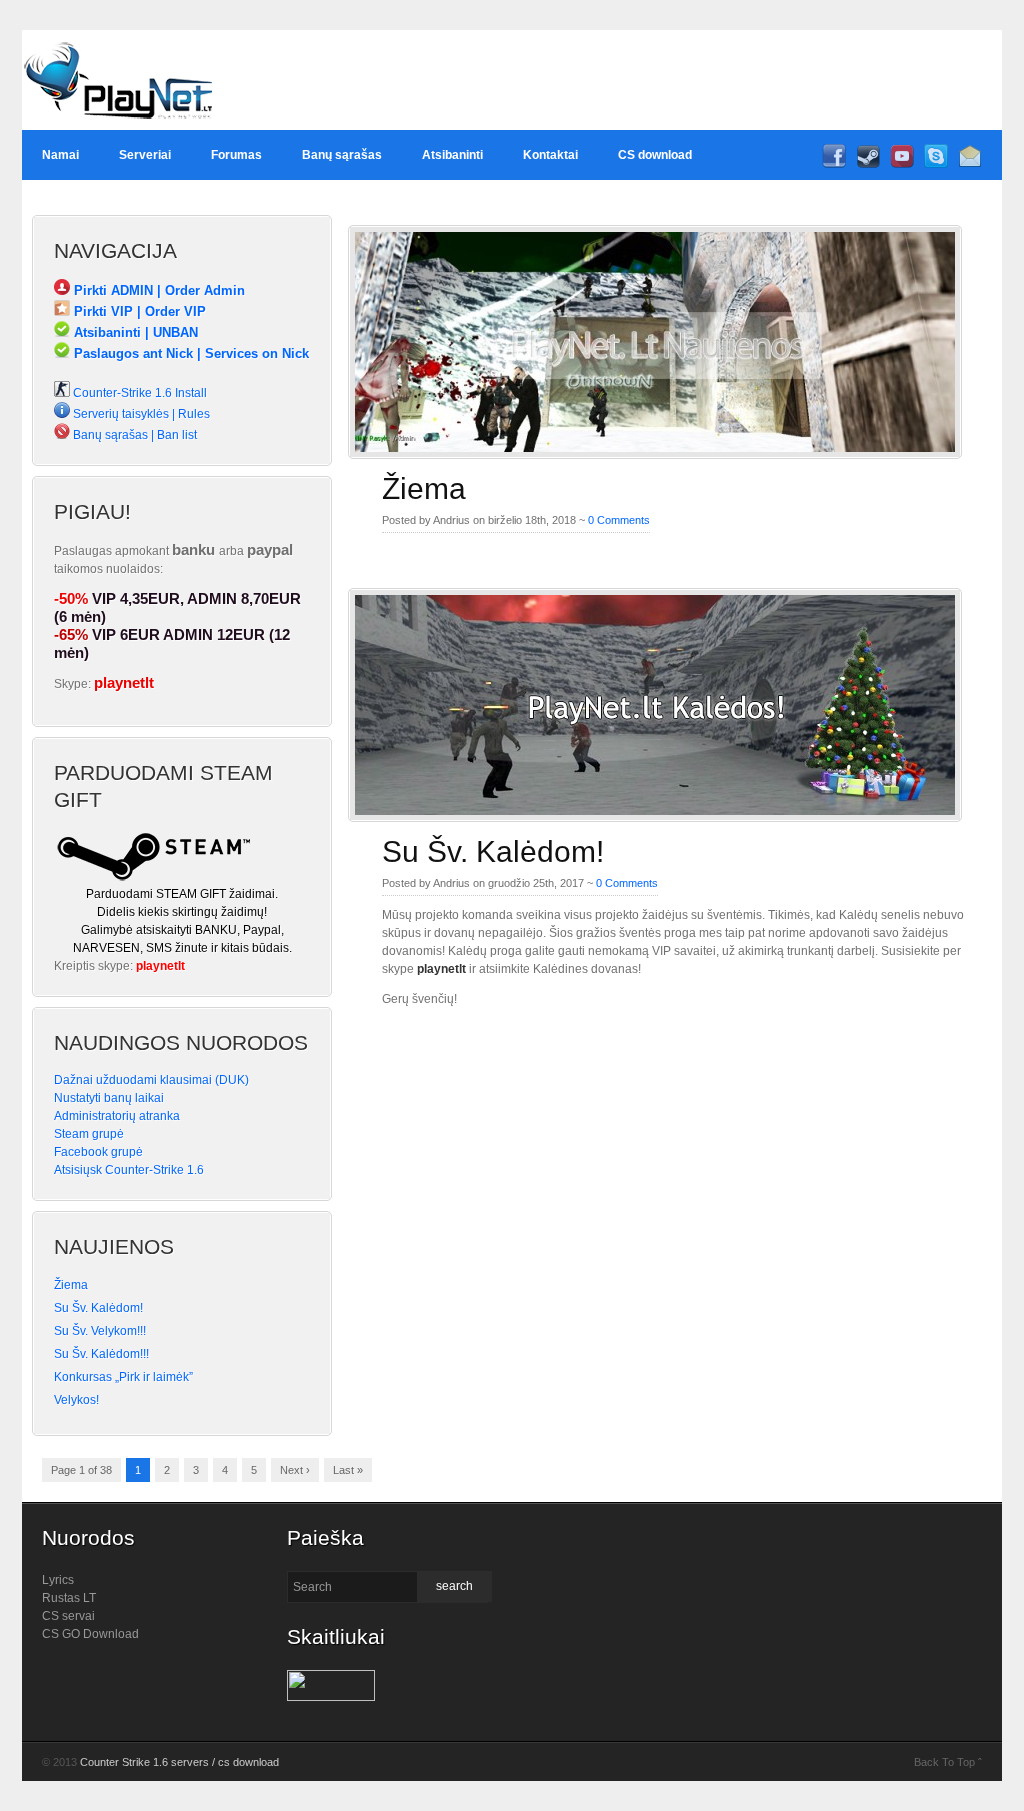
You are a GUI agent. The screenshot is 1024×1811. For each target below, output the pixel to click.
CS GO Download (90, 1634)
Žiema (424, 488)
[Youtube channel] (902, 164)
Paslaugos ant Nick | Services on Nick (189, 353)
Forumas (236, 155)
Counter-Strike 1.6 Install (138, 393)
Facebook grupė (98, 1152)
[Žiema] (655, 453)
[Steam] (868, 164)
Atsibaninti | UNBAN (134, 332)
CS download (655, 155)
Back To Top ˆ (948, 1762)
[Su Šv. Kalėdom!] (655, 816)
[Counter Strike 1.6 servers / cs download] (119, 126)
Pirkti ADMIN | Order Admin (157, 290)
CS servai (68, 1616)
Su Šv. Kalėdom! (493, 851)
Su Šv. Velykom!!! (100, 1331)
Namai (60, 155)
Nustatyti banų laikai (109, 1098)
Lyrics (58, 1580)
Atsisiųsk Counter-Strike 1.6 (129, 1170)
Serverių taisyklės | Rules (140, 414)
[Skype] (936, 164)
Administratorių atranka (117, 1116)
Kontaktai (550, 155)
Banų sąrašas (342, 155)
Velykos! (76, 1400)
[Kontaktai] (970, 164)
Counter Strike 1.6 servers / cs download (179, 1762)
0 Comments (619, 520)
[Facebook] (834, 164)
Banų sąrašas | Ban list (133, 435)
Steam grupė (89, 1134)
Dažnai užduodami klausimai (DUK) (151, 1080)
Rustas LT (69, 1598)
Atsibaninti (452, 155)
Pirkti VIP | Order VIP (138, 311)
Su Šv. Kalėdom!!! (101, 1354)
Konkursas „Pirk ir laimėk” (123, 1377)
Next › (295, 1470)
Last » (348, 1470)
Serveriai (145, 155)
